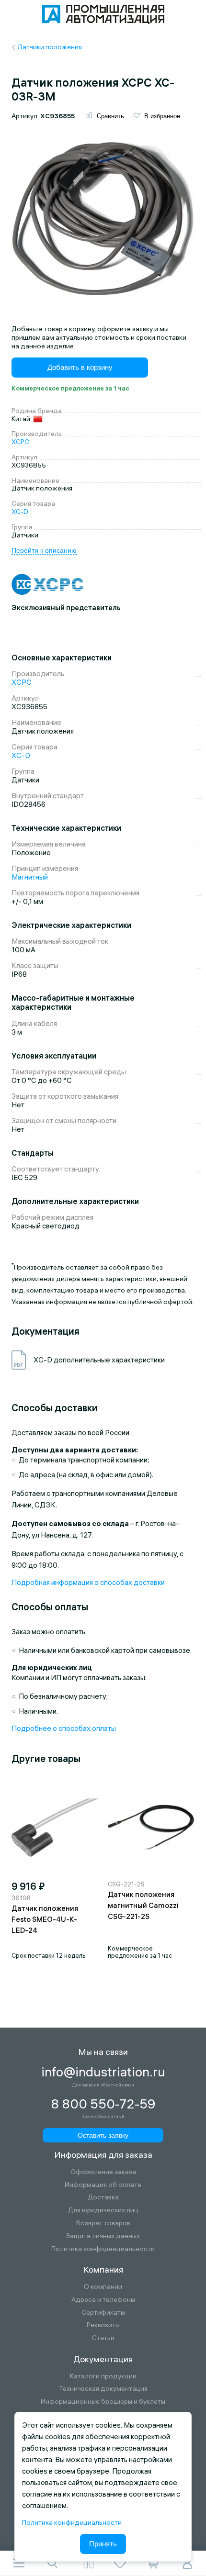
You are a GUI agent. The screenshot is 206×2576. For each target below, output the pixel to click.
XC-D (20, 512)
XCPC (20, 442)
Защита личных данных (103, 2236)
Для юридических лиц (103, 2210)
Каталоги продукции (103, 2376)
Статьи (103, 2338)
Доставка (103, 2197)
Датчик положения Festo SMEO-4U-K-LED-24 (45, 1919)
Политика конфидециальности (72, 2522)
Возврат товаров (103, 2223)
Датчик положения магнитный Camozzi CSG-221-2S (143, 1905)
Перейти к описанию (44, 550)
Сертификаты (103, 2313)
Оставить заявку (103, 2135)
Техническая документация (103, 2389)
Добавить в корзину (80, 367)
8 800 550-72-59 (103, 2104)
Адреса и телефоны (103, 2300)
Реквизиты (103, 2325)
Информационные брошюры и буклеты (103, 2402)
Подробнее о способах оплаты (64, 1728)
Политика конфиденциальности (103, 2249)
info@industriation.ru (103, 2072)
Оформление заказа (103, 2172)
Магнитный (30, 877)
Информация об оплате (103, 2185)
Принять (103, 2544)
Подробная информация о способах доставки (88, 1582)
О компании (103, 2287)
